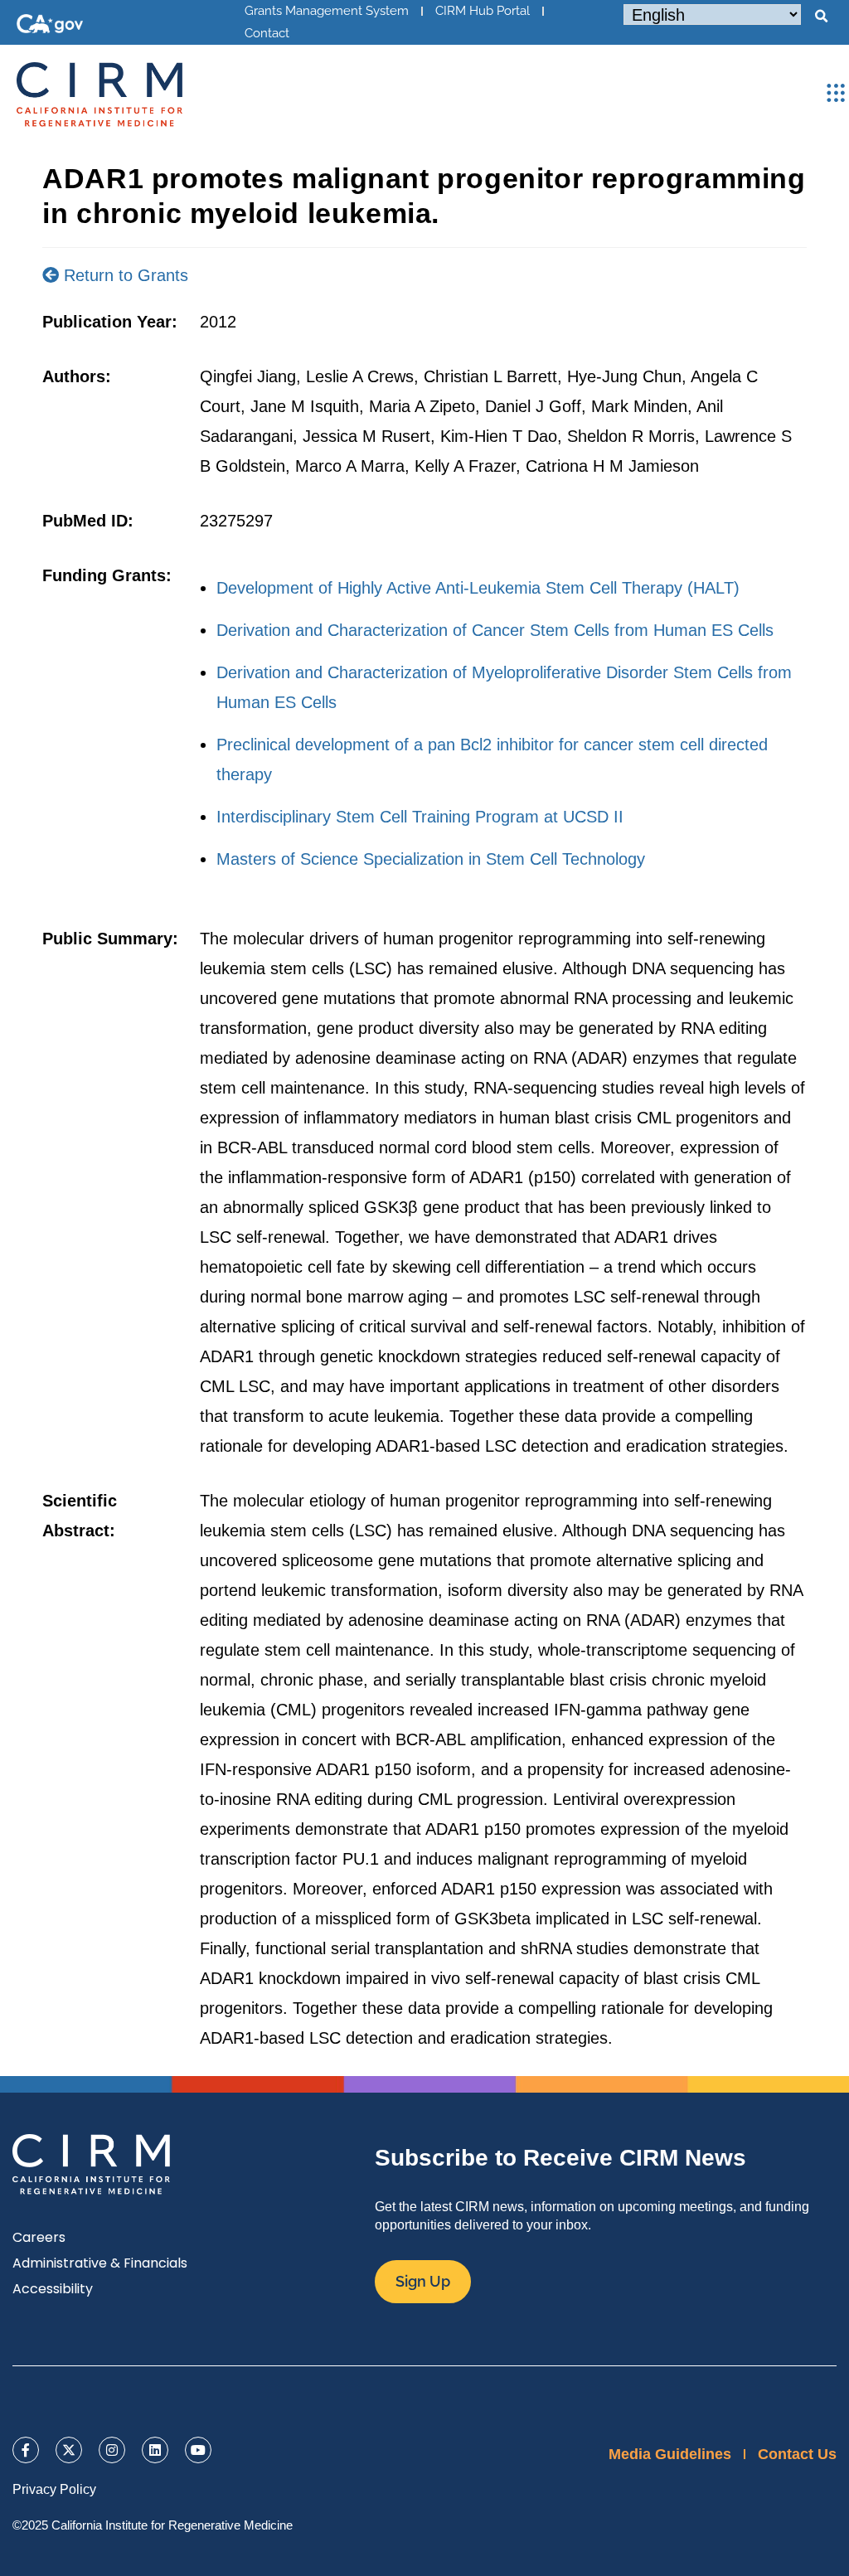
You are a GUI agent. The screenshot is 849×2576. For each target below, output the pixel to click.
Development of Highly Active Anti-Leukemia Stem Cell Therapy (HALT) (478, 588)
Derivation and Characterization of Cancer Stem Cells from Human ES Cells (495, 630)
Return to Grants (124, 275)
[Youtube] (198, 2450)
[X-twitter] (69, 2450)
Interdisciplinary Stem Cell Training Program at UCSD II (420, 817)
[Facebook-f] (26, 2450)
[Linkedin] (155, 2450)
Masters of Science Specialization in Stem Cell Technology (431, 859)
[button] (821, 17)
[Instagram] (112, 2450)
